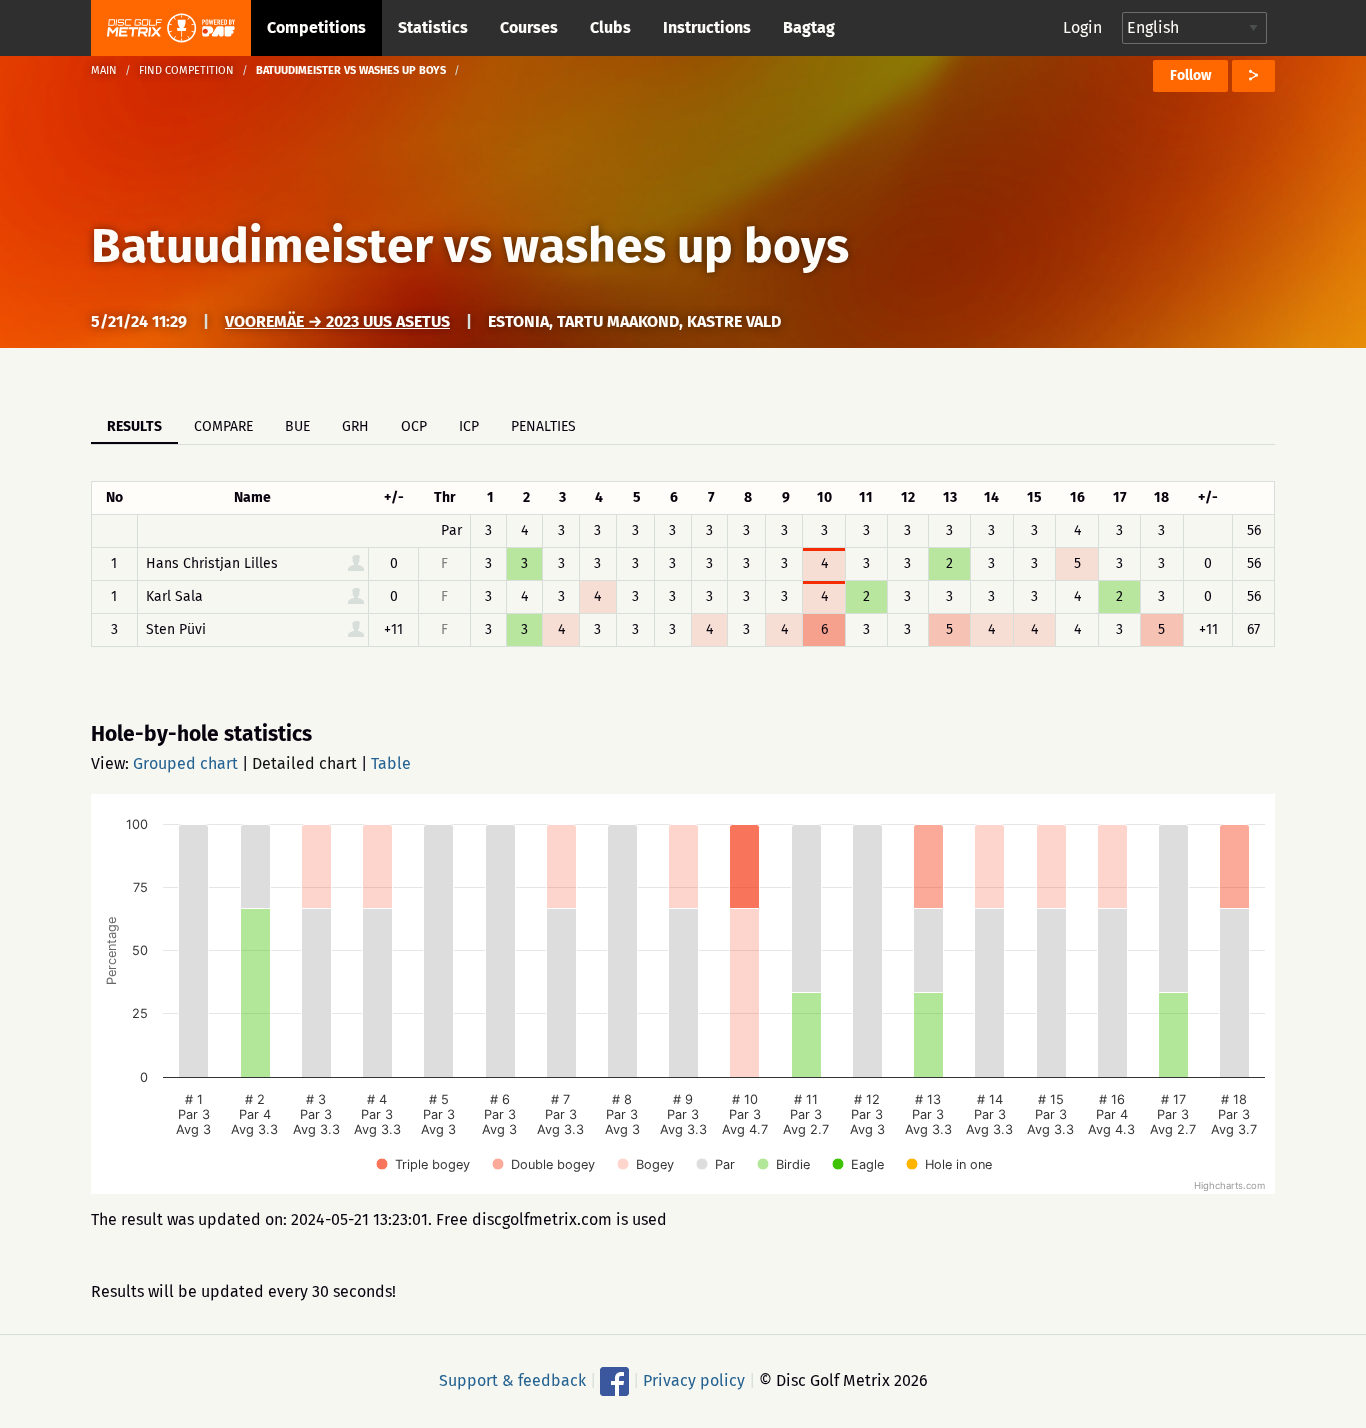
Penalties (543, 426)
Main (104, 70)
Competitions (316, 27)
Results (134, 426)
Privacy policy (694, 1380)
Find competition (186, 70)
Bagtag (809, 27)
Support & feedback (512, 1380)
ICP (469, 426)
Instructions (707, 27)
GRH (355, 426)
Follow (1190, 75)
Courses (529, 27)
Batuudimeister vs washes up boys (470, 246)
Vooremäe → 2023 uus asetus (337, 321)
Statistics (433, 27)
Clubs (610, 27)
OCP (414, 426)
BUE (297, 426)
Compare (223, 426)
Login (1082, 27)
